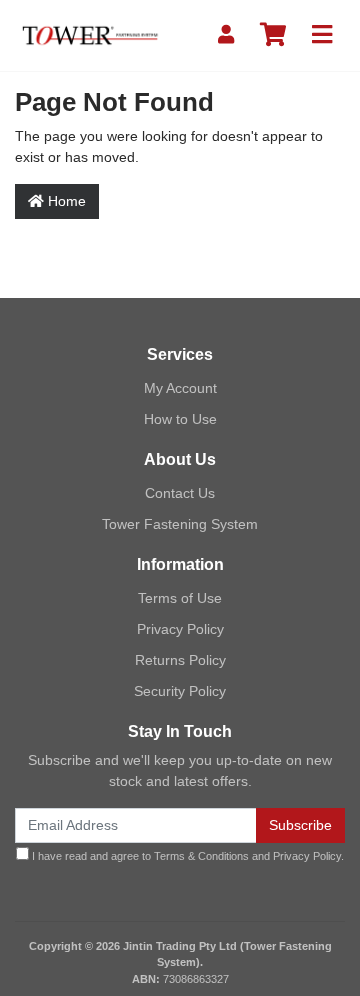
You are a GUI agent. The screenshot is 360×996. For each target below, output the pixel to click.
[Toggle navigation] (322, 35)
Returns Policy (180, 660)
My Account (180, 388)
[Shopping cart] (273, 35)
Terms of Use (180, 598)
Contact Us (180, 493)
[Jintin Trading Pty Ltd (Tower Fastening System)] (90, 34)
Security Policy (180, 691)
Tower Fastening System (180, 524)
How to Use (180, 419)
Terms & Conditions (201, 856)
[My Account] (226, 35)
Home (65, 201)
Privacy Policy (180, 629)
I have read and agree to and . (186, 856)
